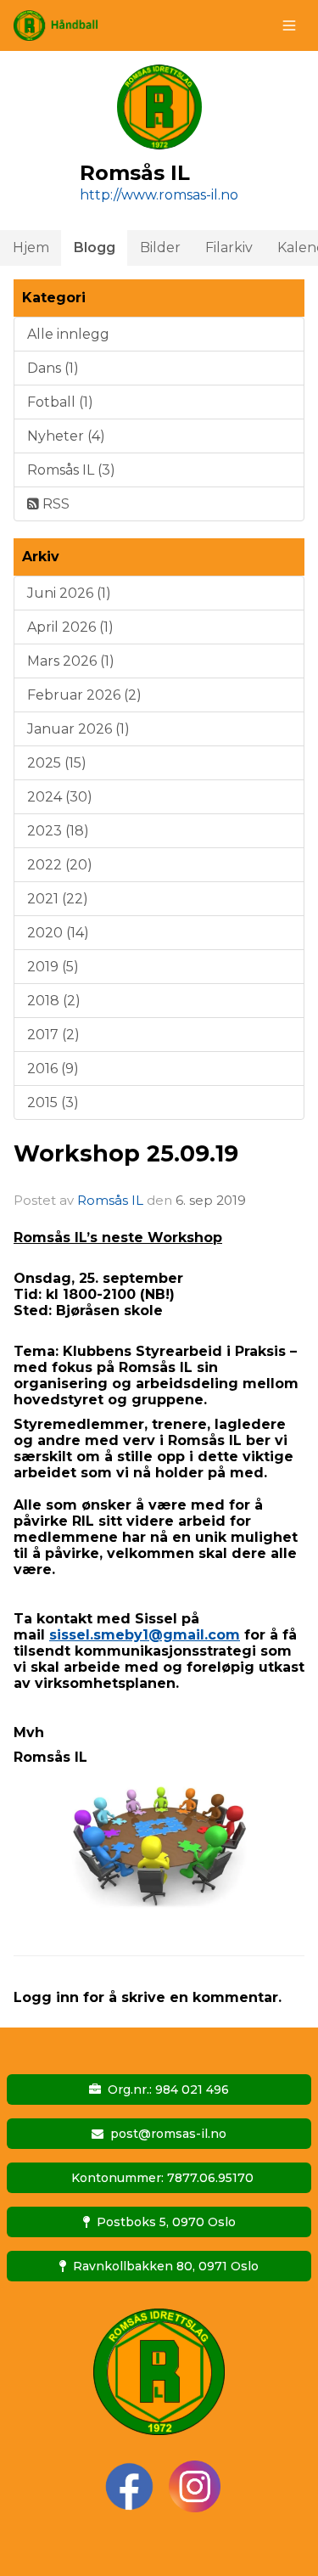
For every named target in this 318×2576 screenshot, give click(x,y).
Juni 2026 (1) (69, 593)
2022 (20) (60, 865)
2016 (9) (53, 1069)
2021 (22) (58, 899)
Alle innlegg (68, 334)
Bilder (160, 247)
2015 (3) (53, 1102)
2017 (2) (53, 1035)
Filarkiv (229, 247)
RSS (54, 504)
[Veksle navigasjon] (289, 25)
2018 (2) (54, 1001)
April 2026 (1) (70, 627)
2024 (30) (60, 797)
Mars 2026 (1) (71, 661)
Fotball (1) (60, 402)
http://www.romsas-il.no (159, 195)
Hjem (31, 247)
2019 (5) (53, 967)
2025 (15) (57, 763)
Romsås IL (110, 1200)
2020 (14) (58, 933)
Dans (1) (53, 368)
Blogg (95, 247)
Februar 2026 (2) (84, 695)
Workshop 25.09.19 (126, 1153)
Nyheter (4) (66, 436)
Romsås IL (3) (71, 470)
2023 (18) (58, 831)
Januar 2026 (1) (78, 729)
